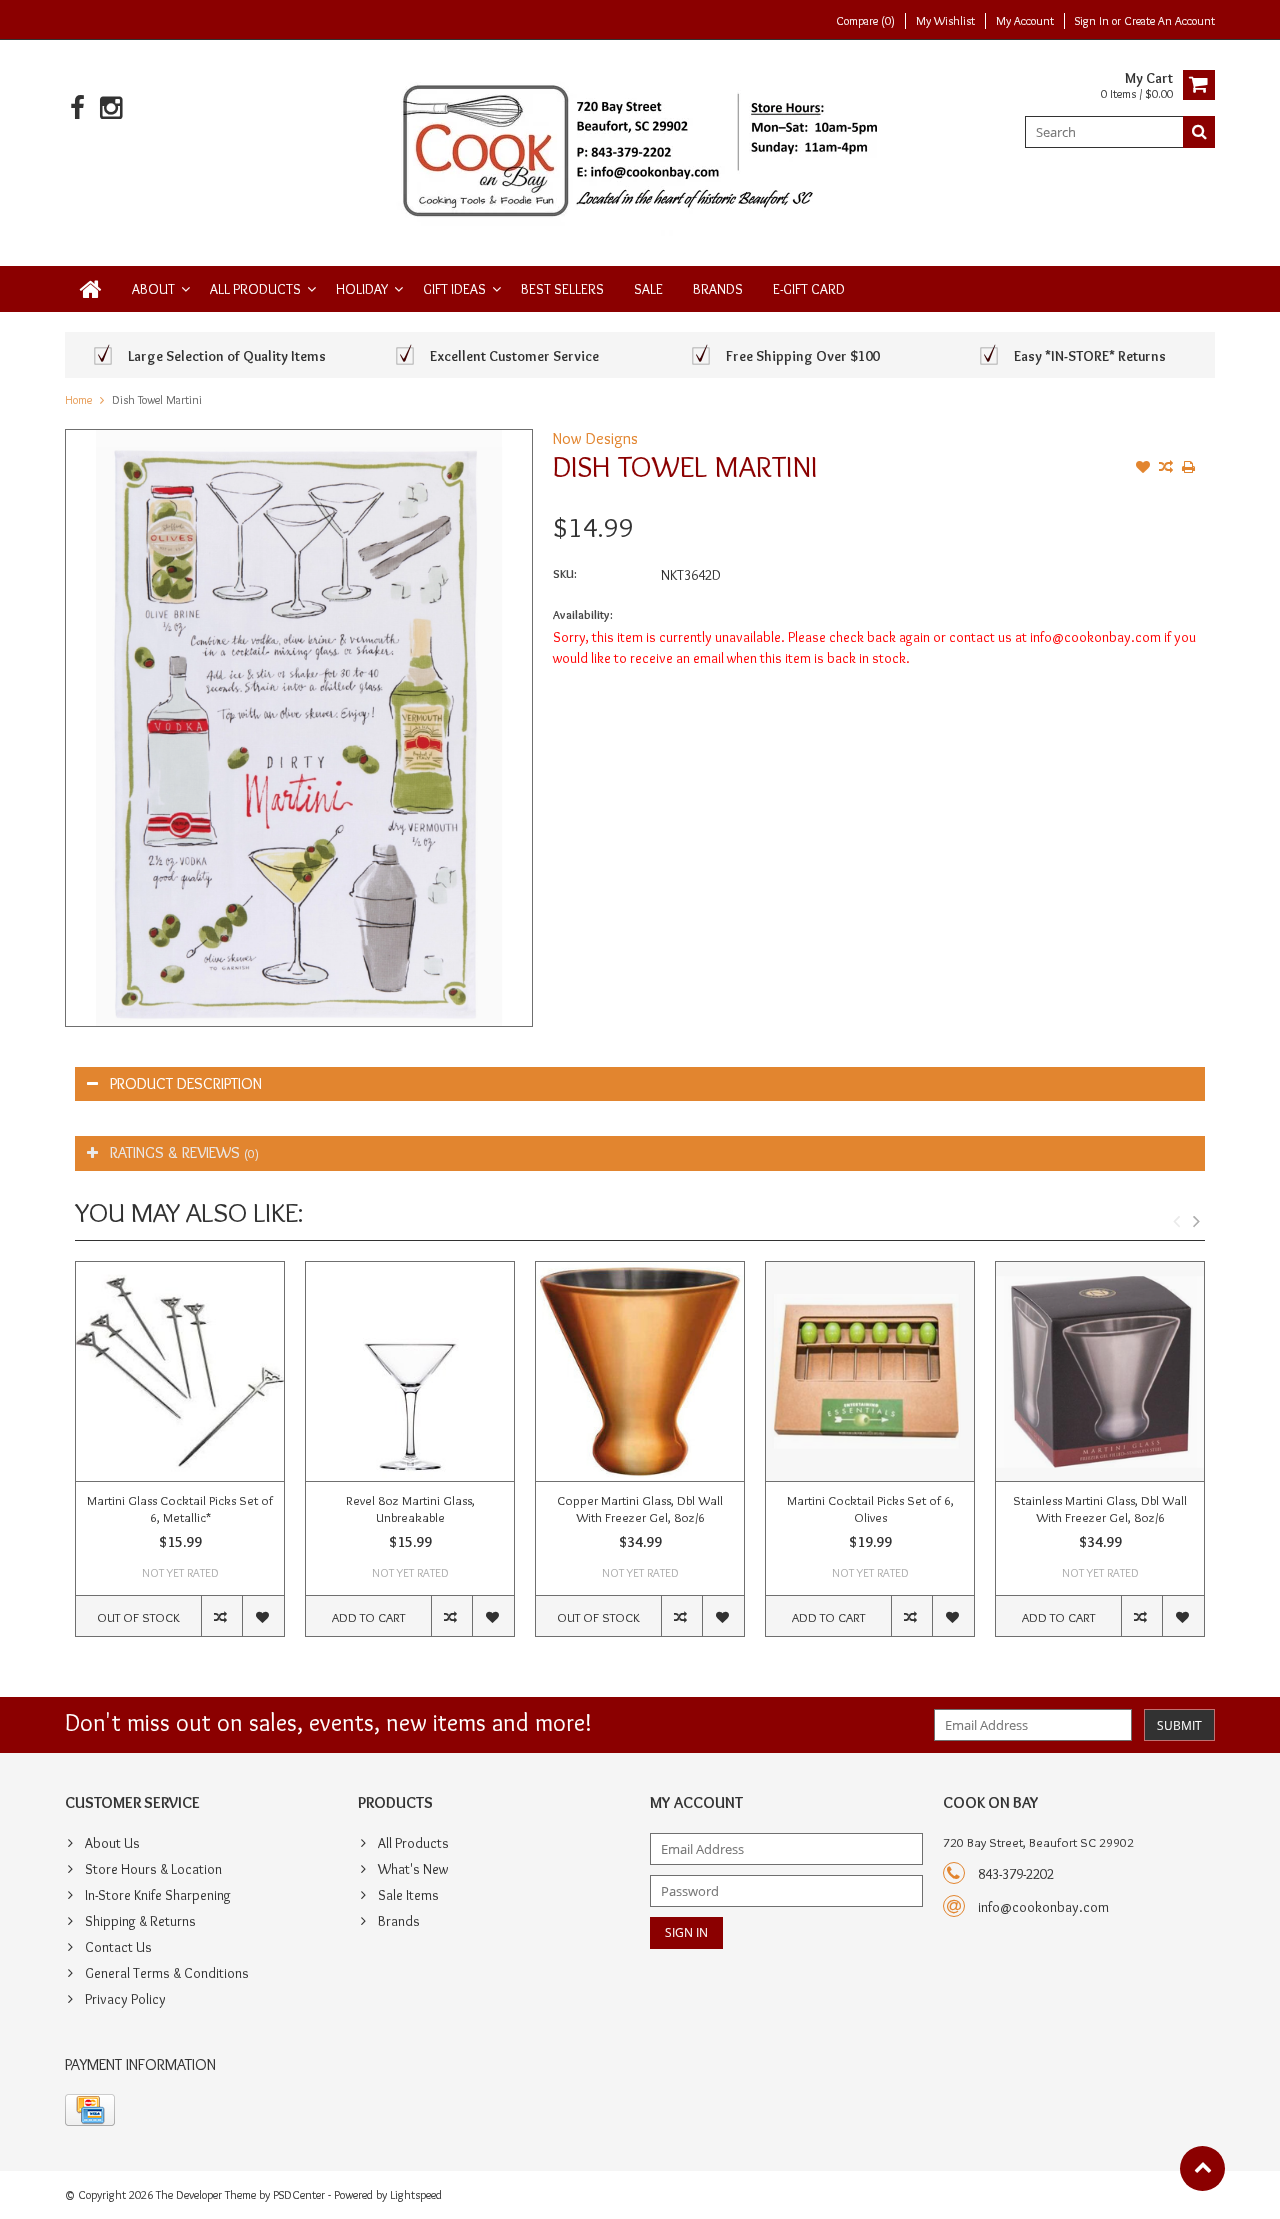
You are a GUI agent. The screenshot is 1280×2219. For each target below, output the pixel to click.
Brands (718, 289)
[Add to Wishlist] (1143, 469)
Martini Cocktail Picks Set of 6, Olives (870, 1508)
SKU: (565, 573)
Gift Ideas (454, 289)
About (153, 289)
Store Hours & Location (153, 1869)
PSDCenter (299, 2194)
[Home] (91, 289)
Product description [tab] (186, 1083)
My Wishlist (945, 20)
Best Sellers (562, 289)
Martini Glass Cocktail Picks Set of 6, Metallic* (180, 1508)
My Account (1025, 20)
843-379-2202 (1016, 1874)
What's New (413, 1869)
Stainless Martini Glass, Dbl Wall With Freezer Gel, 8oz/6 (1100, 1508)
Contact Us (118, 1947)
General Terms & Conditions (167, 1973)
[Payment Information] (90, 2110)
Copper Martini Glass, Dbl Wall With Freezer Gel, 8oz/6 (640, 1508)
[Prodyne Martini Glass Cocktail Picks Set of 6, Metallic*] (180, 1371)
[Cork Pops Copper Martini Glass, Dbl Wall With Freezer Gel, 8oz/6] (640, 1371)
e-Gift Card (809, 289)
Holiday (362, 289)
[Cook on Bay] (640, 149)
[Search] (1199, 132)
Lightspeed (416, 2194)
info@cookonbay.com (1043, 1907)
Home (78, 399)
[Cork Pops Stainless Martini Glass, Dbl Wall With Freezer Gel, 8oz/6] (1100, 1371)
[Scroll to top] (1202, 2168)
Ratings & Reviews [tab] (184, 1152)
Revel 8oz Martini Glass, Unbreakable (410, 1508)
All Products (255, 289)
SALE (648, 289)
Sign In (1093, 20)
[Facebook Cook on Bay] (77, 108)
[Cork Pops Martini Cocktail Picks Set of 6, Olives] (870, 1371)
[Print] (1189, 469)
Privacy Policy (125, 1999)
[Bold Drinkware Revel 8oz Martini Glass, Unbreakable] (410, 1371)
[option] (180, 1459)
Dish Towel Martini (157, 399)
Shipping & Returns (140, 1921)
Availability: (583, 614)
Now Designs (595, 438)
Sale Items (408, 1895)
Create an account (1169, 20)
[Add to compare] (1166, 469)
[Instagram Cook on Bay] (110, 108)
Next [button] (1196, 1221)
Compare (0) (865, 20)
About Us (112, 1843)
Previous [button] (1176, 1221)
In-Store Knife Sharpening (158, 1895)
